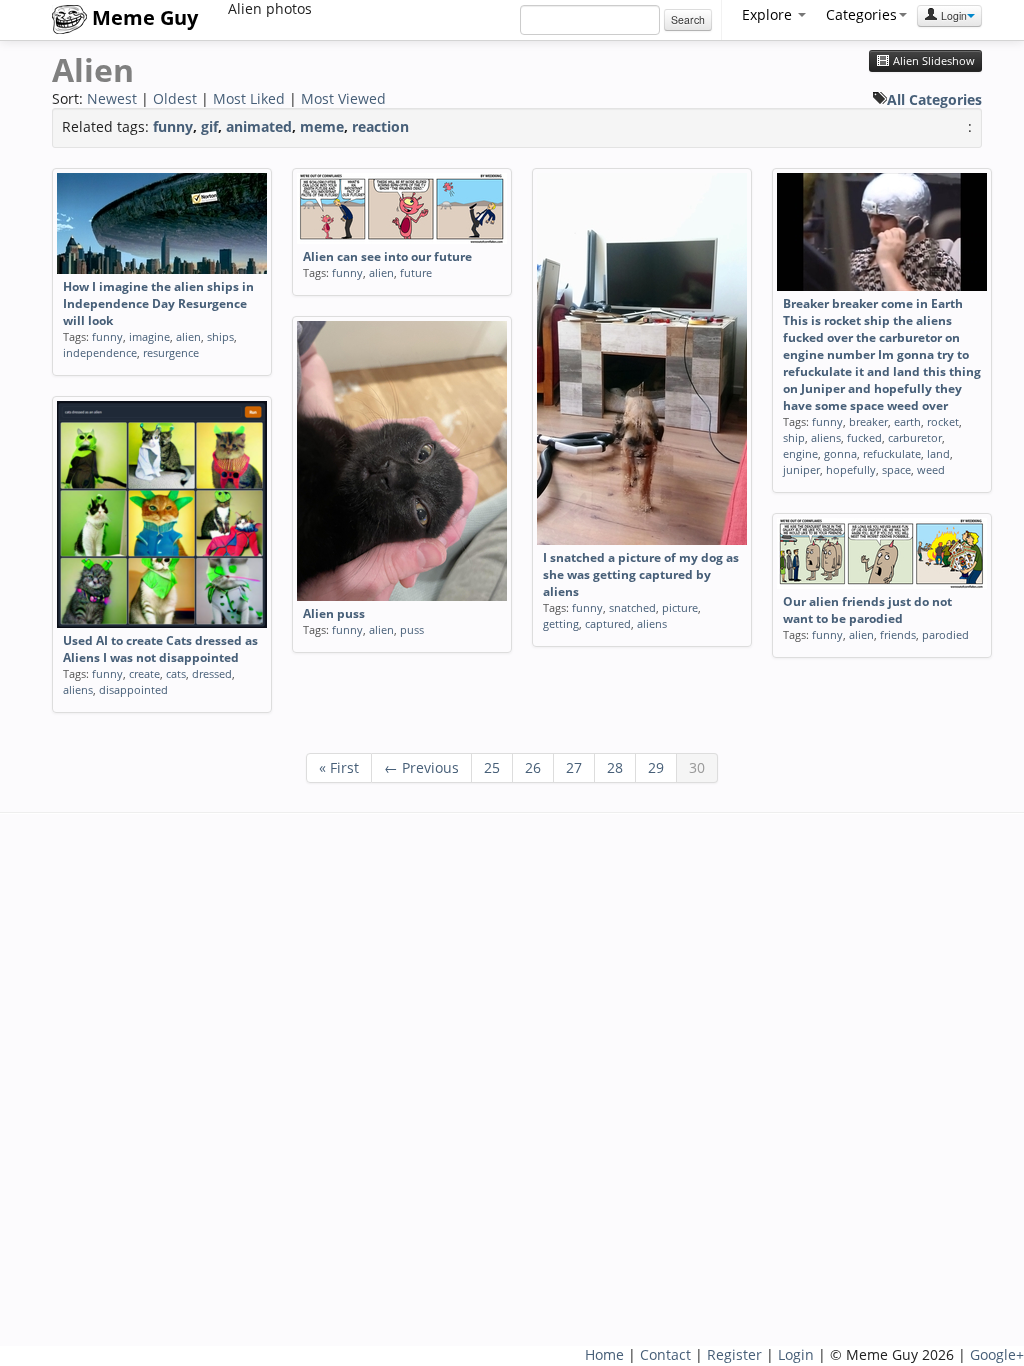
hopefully (851, 469)
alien (188, 336)
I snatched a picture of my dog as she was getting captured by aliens (641, 574)
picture (680, 607)
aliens (652, 623)
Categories (861, 14)
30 (697, 767)
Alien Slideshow (932, 61)
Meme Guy (142, 17)
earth (907, 421)
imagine (149, 336)
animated (259, 126)
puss (412, 629)
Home (604, 1354)
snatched (632, 607)
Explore (769, 14)
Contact (665, 1354)
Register (734, 1354)
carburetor (915, 437)
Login (952, 15)
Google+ (997, 1354)
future (416, 272)
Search (688, 19)
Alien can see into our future (387, 256)
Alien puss (334, 613)
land (938, 453)
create (144, 673)
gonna (840, 453)
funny (173, 126)
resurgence (171, 352)
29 (656, 767)
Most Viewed (343, 98)
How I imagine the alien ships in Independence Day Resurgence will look (158, 303)
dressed (212, 673)
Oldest (175, 98)
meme (322, 126)
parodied (945, 634)
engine (800, 453)
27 (574, 767)
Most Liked (249, 98)
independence (100, 352)
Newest (112, 98)
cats (176, 673)
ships (220, 336)
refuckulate (892, 453)
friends (898, 634)
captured (608, 623)
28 (615, 767)
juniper (801, 469)
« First (339, 767)
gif (209, 126)
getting (561, 623)
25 (492, 767)
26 (533, 767)
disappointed (133, 689)
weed (931, 469)
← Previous (421, 767)
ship (794, 437)
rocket (943, 421)
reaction (380, 126)
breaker (868, 421)
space (896, 469)
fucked (864, 437)
